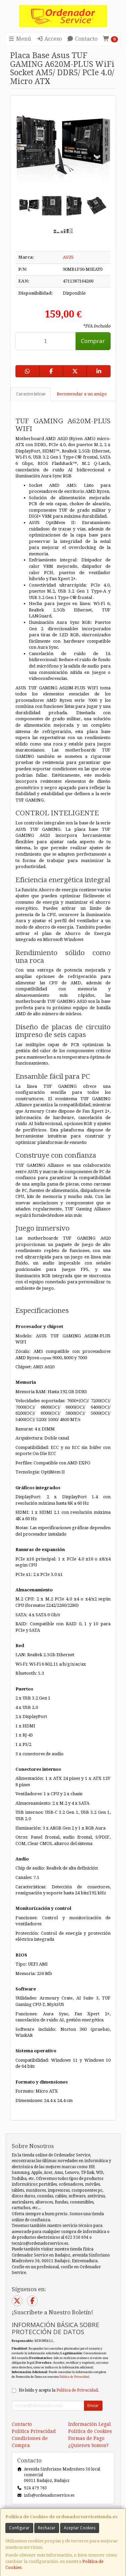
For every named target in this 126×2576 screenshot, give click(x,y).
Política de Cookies (90, 2431)
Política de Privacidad (74, 2377)
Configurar (19, 2528)
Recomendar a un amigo (82, 394)
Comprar (93, 341)
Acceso (52, 39)
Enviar (93, 2406)
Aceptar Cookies (80, 2528)
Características (31, 394)
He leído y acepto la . (59, 2390)
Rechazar (47, 2528)
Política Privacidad (34, 2431)
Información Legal (90, 2424)
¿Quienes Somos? (88, 2445)
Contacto (86, 39)
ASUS (68, 257)
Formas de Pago (86, 2438)
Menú (23, 39)
